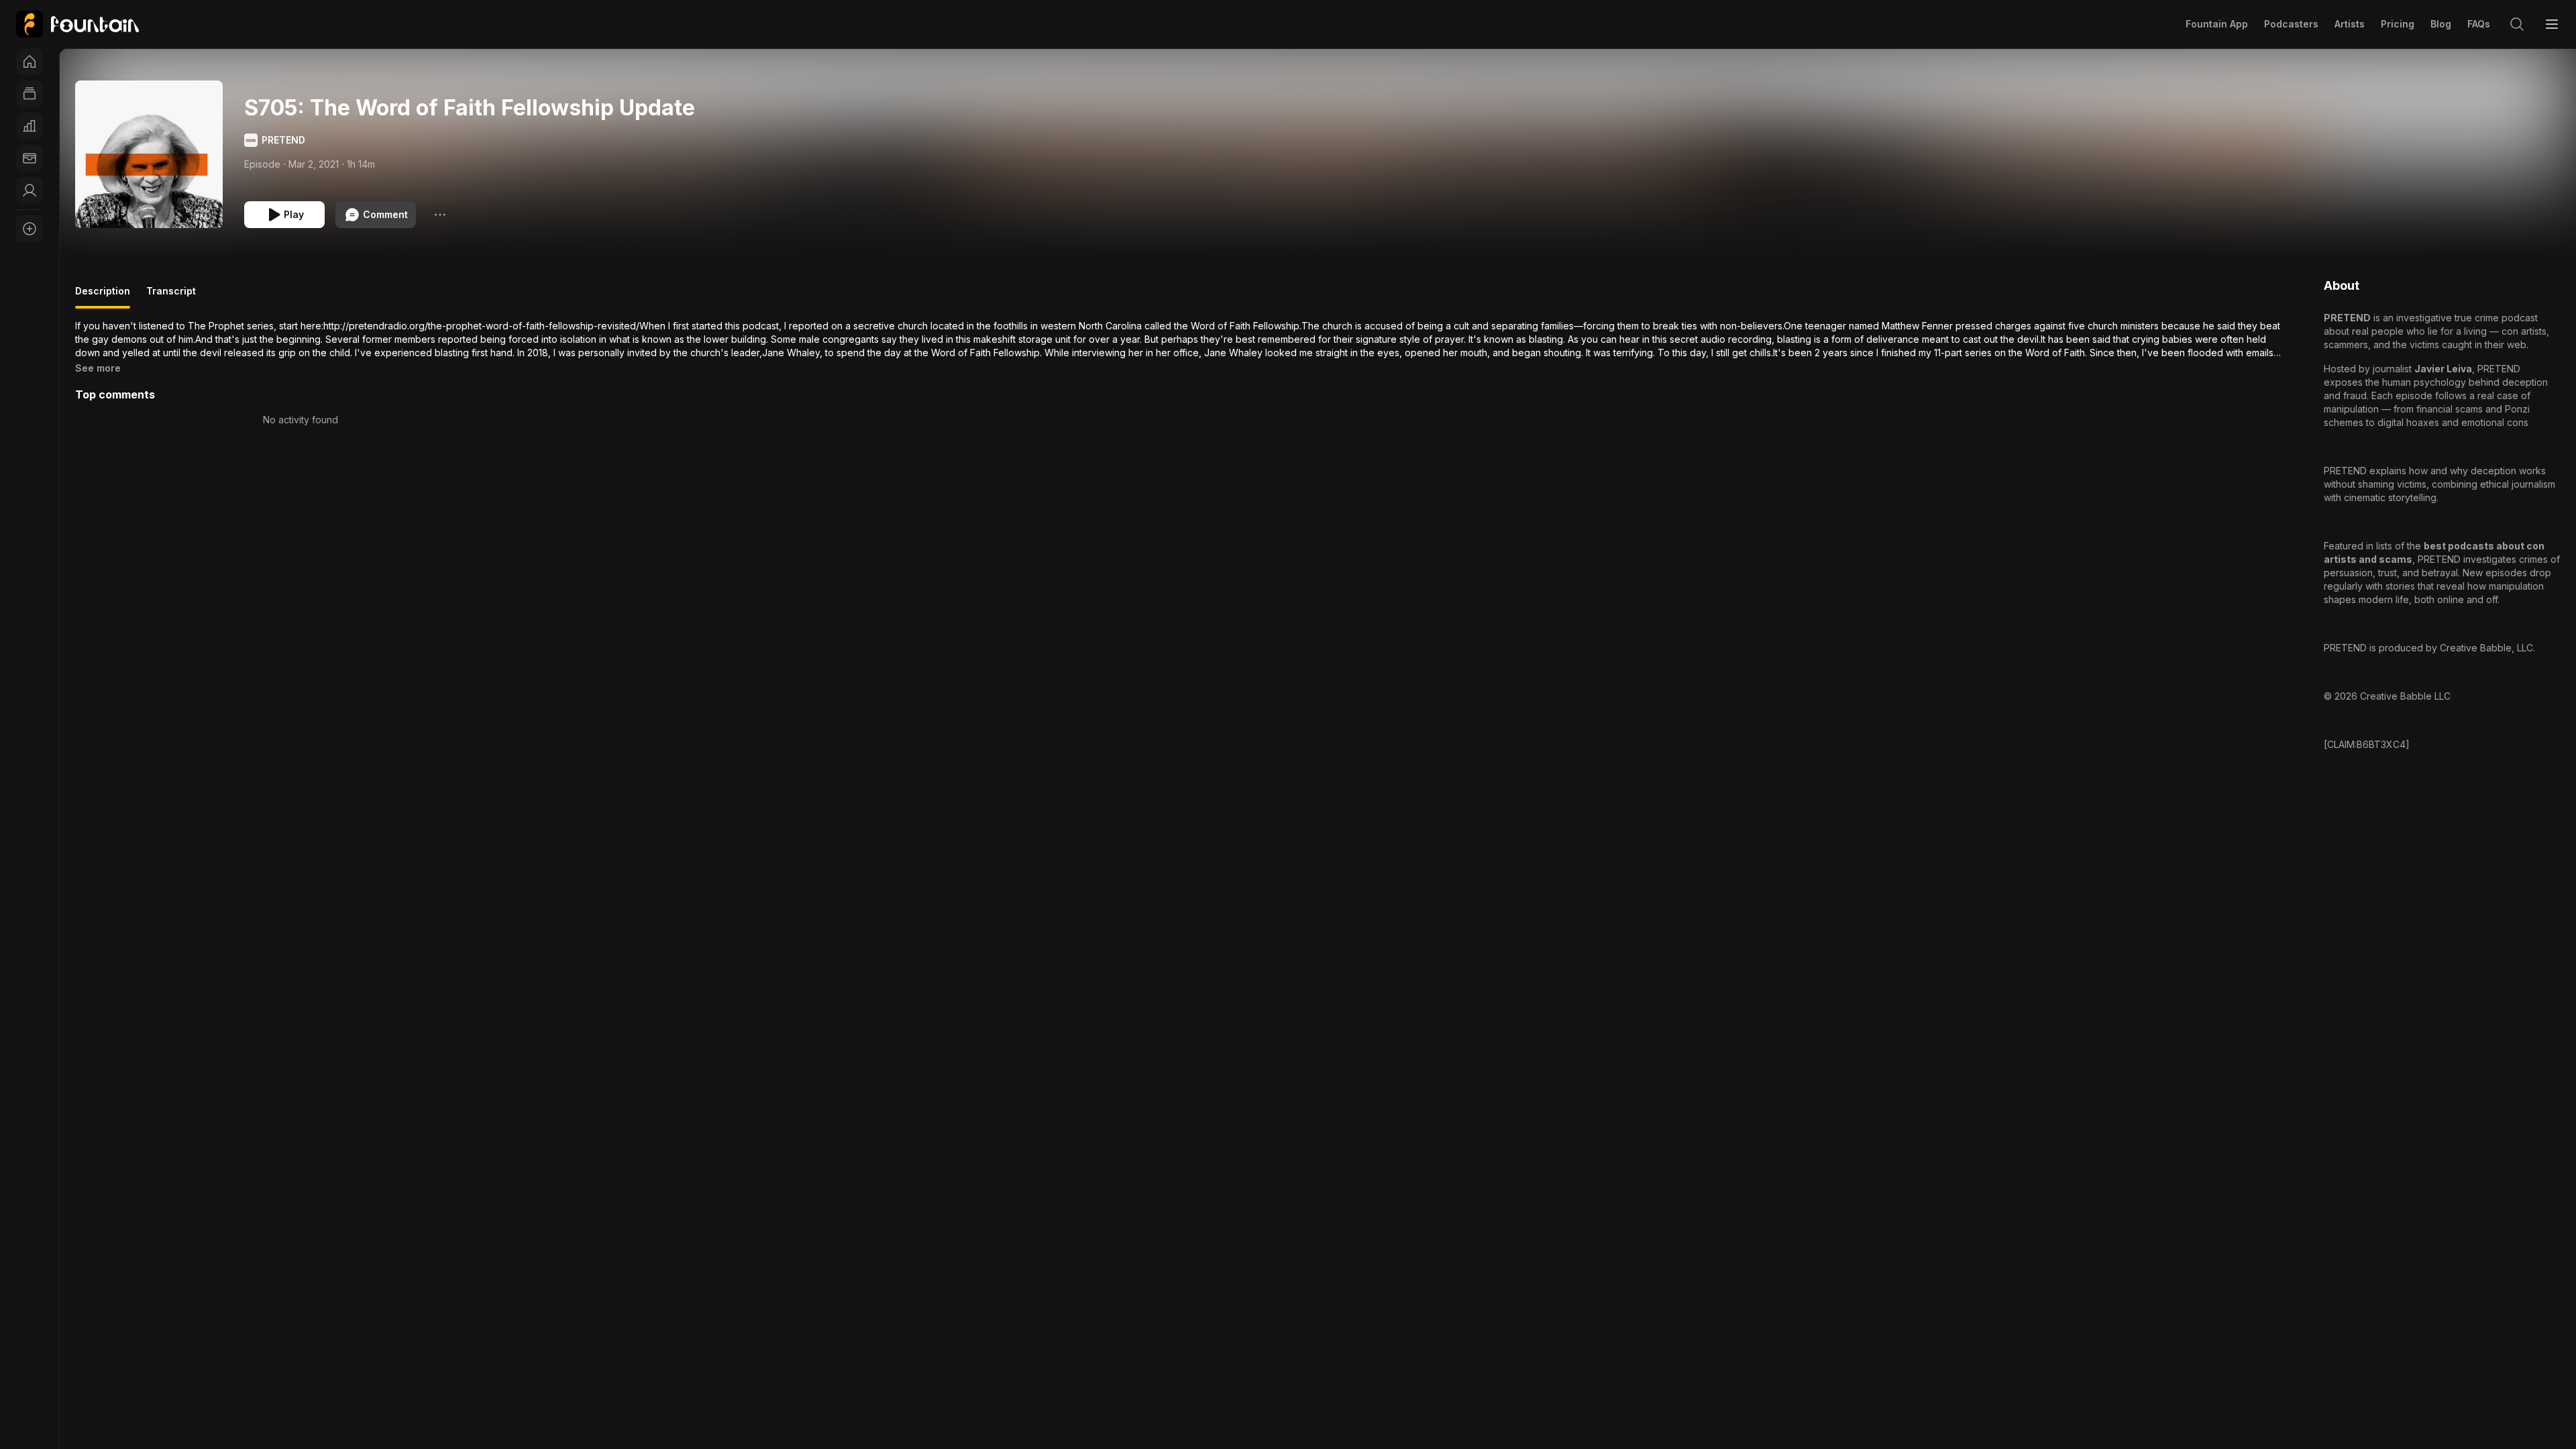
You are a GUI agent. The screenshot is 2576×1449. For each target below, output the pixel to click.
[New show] (30, 229)
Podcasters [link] (2291, 24)
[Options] (440, 215)
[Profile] (30, 191)
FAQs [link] (2479, 24)
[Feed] (30, 94)
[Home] (30, 62)
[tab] (103, 297)
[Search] (2517, 24)
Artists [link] (2350, 24)
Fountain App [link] (2217, 24)
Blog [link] (2441, 24)
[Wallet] (30, 158)
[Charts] (30, 126)
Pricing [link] (2398, 24)
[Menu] (2552, 24)
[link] (77, 24)
